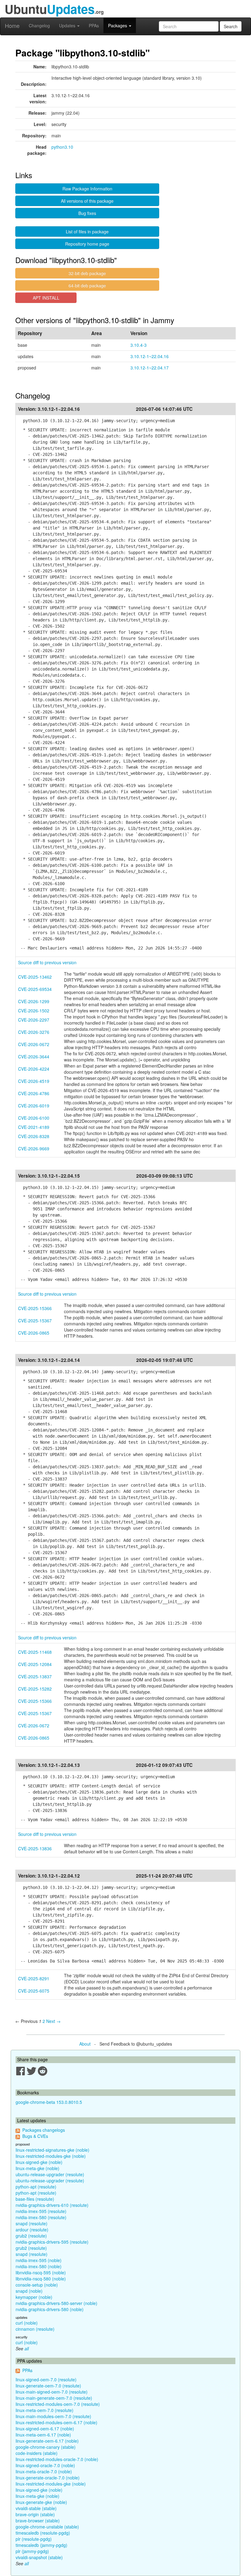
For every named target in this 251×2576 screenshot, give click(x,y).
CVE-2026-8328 (34, 1136)
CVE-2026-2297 (34, 1020)
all (27, 2349)
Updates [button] (68, 25)
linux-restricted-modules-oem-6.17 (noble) (56, 2422)
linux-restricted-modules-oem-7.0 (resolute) (58, 2404)
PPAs (94, 25)
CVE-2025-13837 (35, 1676)
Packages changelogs (44, 2130)
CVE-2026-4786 (34, 1093)
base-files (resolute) (35, 2199)
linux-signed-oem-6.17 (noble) (45, 2429)
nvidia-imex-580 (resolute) (41, 2217)
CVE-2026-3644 (34, 1057)
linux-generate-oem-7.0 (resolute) (48, 2386)
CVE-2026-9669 (34, 1148)
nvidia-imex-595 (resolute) (41, 2211)
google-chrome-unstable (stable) (47, 2527)
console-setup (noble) (37, 2285)
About (85, 2044)
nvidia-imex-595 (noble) (39, 2260)
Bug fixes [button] (87, 213)
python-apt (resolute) (36, 2187)
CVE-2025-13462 (35, 977)
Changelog (39, 25)
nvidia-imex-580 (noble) (39, 2266)
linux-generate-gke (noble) (41, 2502)
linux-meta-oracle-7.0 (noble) (44, 2471)
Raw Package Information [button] (87, 189)
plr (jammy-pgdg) (32, 2551)
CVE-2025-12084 (35, 1664)
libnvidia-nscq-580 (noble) (41, 2279)
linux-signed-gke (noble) (39, 2162)
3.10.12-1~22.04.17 (150, 368)
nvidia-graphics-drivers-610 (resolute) (52, 2205)
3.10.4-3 (139, 345)
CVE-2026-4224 (34, 1069)
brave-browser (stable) (38, 2521)
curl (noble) (27, 2323)
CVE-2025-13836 (35, 1848)
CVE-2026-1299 (34, 1001)
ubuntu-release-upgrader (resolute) (50, 2174)
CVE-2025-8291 (34, 1978)
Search (231, 26)
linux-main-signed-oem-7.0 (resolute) (52, 2392)
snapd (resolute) (32, 2223)
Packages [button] (118, 25)
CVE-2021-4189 (34, 1127)
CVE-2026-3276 (34, 1032)
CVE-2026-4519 (34, 1081)
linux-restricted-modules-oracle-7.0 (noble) (57, 2459)
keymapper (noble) (34, 2297)
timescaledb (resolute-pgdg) (43, 2533)
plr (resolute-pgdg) (34, 2539)
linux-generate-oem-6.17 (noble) (47, 2441)
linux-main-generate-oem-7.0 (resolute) (54, 2398)
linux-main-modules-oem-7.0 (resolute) (53, 2416)
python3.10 (62, 147)
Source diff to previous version (47, 962)
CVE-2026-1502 (34, 1011)
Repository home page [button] (87, 244)
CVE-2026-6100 (34, 1118)
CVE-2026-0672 (34, 1044)
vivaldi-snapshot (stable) (39, 2557)
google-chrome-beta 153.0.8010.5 (49, 2102)
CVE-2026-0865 (34, 1333)
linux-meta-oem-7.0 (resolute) (45, 2410)
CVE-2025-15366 (35, 1308)
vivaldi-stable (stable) (36, 2508)
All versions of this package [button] (87, 201)
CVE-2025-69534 (35, 989)
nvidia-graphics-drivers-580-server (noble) (56, 2303)
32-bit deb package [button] (87, 273)
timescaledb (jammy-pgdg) (41, 2545)
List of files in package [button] (87, 231)
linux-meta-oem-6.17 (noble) (43, 2435)
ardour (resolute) (32, 2230)
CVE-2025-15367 (35, 1320)
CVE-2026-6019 (34, 1106)
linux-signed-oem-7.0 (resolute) (46, 2379)
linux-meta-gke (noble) (37, 2168)
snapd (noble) (29, 2291)
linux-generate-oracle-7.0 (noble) (48, 2478)
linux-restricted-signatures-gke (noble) (52, 2150)
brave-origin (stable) (35, 2514)
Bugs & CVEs (35, 2136)
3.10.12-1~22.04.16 (150, 356)
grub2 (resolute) (31, 2236)
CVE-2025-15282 (35, 1689)
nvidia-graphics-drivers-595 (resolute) (52, 2242)
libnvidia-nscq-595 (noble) (41, 2272)
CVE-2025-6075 (34, 1991)
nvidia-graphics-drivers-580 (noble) (50, 2309)
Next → (53, 2021)
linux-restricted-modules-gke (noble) (51, 2156)
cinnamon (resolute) (35, 2329)
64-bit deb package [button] (87, 285)
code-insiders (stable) (37, 2453)
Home (12, 25)
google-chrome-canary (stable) (46, 2447)
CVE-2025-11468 (35, 1652)
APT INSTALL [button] (46, 298)
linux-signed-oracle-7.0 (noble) (45, 2465)
